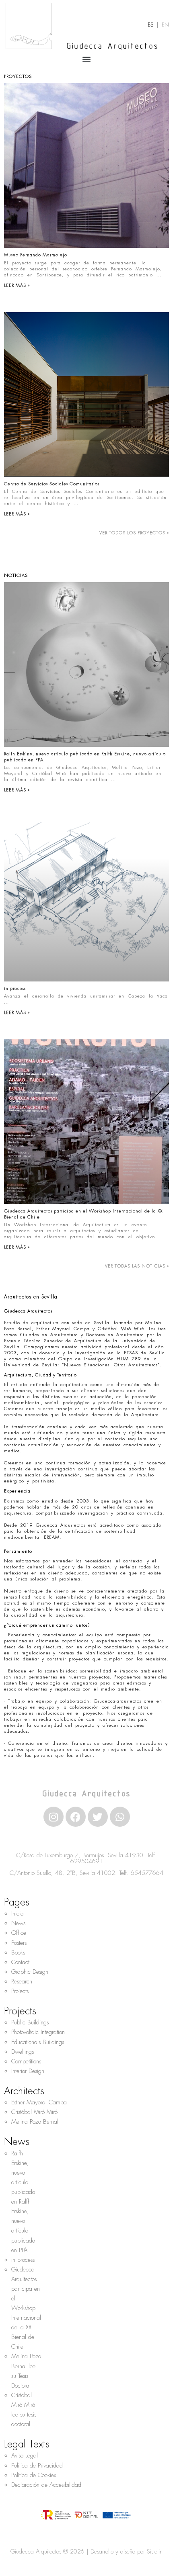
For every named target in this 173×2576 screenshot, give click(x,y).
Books (18, 1952)
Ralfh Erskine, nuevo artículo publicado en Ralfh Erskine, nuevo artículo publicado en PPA (23, 2202)
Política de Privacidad (37, 2466)
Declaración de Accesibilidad (46, 2485)
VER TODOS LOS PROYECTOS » (134, 533)
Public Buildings (30, 2022)
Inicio (17, 1914)
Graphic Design (30, 1972)
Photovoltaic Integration (38, 2032)
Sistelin (155, 2551)
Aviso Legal (25, 2455)
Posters (19, 1943)
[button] (87, 59)
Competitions (26, 2061)
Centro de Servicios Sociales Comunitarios (52, 484)
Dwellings (23, 2052)
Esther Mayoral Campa (39, 2102)
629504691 (87, 1861)
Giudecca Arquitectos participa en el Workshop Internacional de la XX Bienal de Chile (26, 2308)
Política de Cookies (34, 2475)
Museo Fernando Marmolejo (36, 255)
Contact (20, 1962)
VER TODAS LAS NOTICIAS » (137, 1266)
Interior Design (28, 2071)
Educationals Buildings (38, 2042)
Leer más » (17, 285)
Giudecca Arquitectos (112, 47)
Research (22, 1981)
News (18, 1923)
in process (15, 988)
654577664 (147, 1873)
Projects (20, 1991)
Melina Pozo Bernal (35, 2122)
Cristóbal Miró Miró (34, 2112)
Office (19, 1933)
